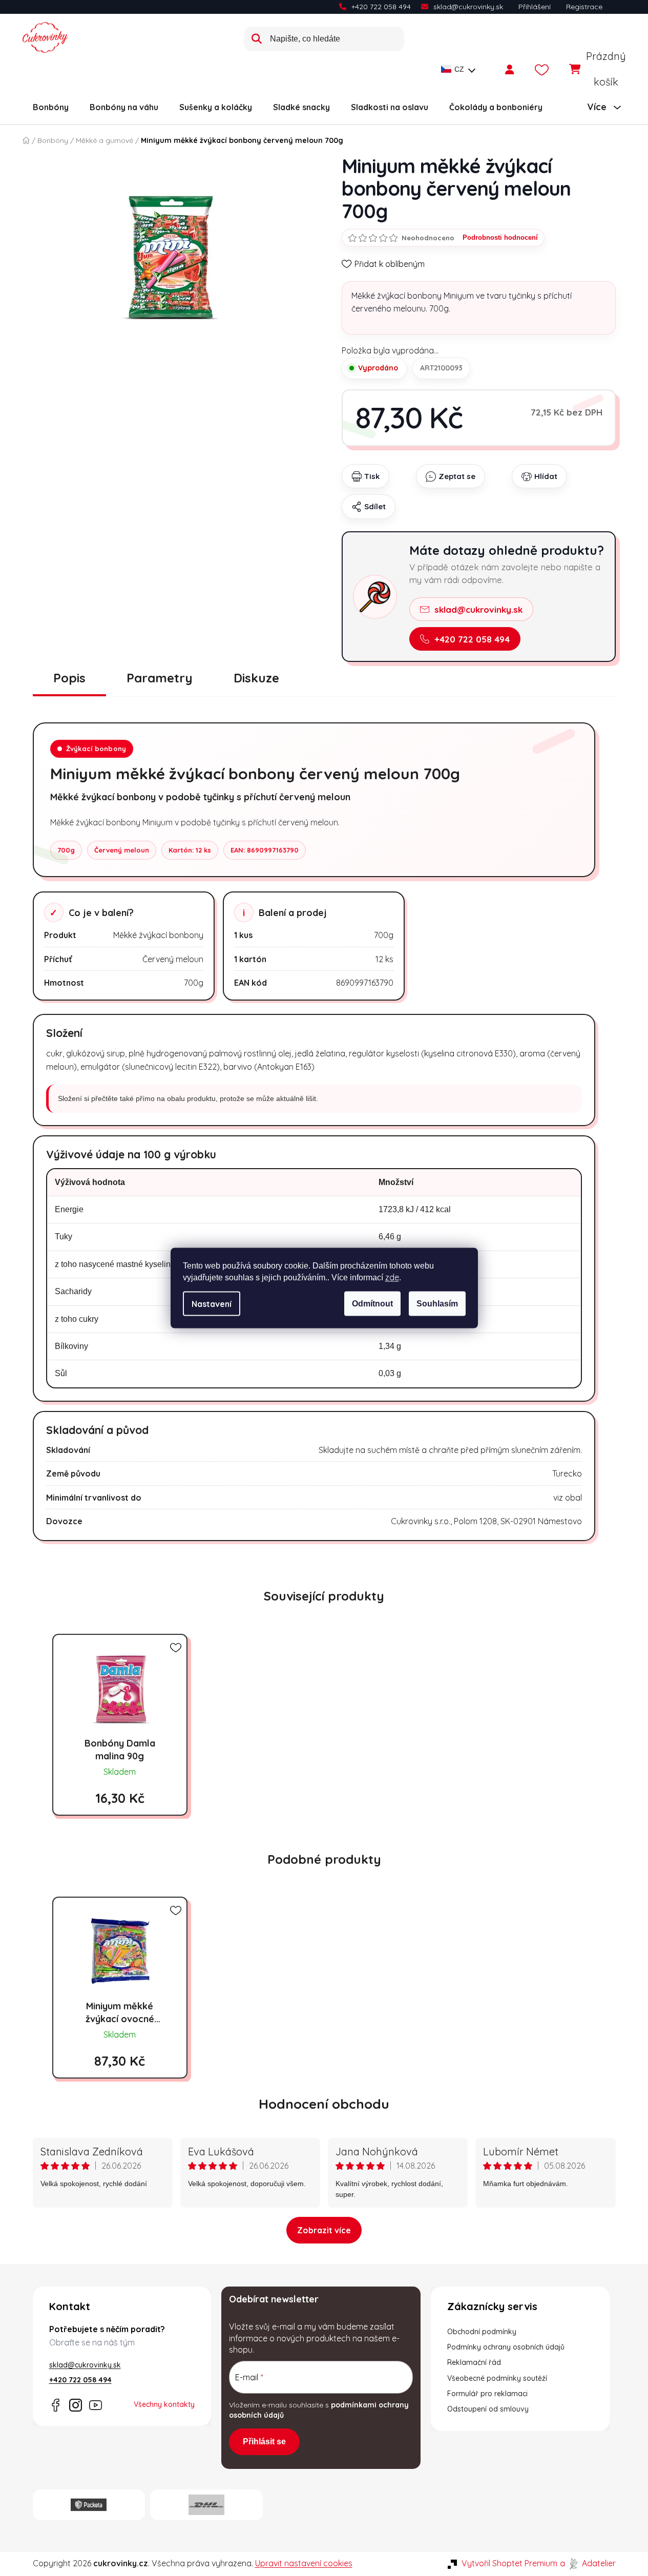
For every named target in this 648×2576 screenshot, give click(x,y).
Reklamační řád (474, 2362)
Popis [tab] (69, 678)
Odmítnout (372, 1304)
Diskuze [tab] (256, 678)
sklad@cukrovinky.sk (468, 7)
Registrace (584, 7)
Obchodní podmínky (482, 2332)
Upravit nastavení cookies (304, 2563)
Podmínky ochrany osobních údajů (506, 2347)
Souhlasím (437, 1304)
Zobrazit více (324, 2230)
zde (392, 1277)
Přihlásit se (264, 2442)
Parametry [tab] (160, 678)
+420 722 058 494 (381, 7)
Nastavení (212, 1304)
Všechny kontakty (164, 2404)
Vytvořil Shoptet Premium (509, 2563)
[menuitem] (51, 107)
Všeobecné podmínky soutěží (497, 2378)
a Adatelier (588, 2563)
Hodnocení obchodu (324, 2104)
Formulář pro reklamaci (487, 2394)
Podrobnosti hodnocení (500, 237)
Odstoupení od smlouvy (488, 2409)
